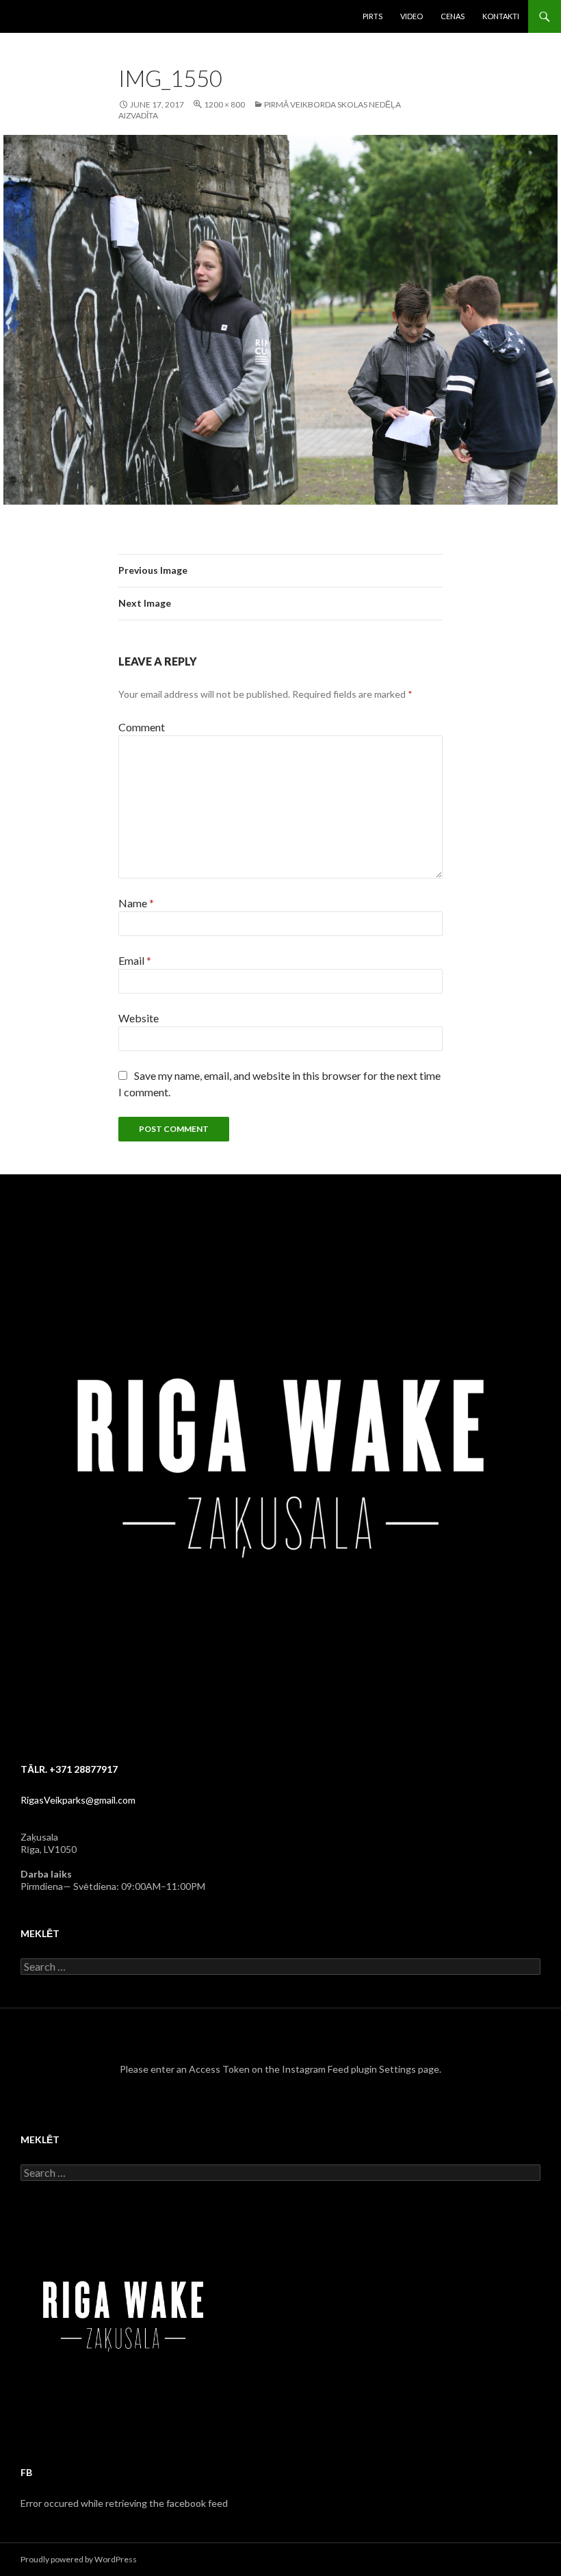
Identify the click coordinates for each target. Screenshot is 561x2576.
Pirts (373, 16)
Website (139, 1018)
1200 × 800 (224, 104)
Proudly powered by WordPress (79, 2559)
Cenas (453, 16)
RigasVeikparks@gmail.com (78, 1800)
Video (412, 16)
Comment (142, 727)
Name (136, 903)
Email (135, 960)
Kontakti (501, 16)
